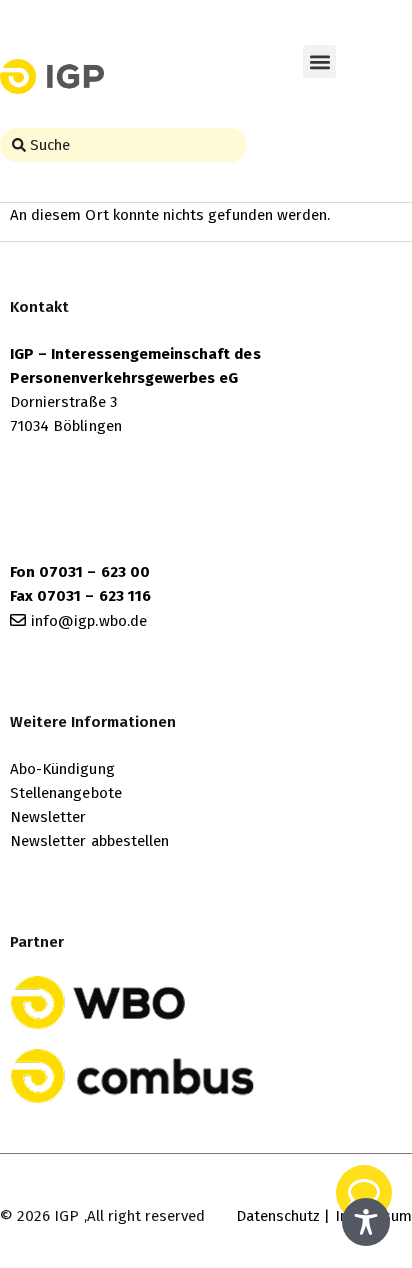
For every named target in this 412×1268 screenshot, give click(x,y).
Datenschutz (278, 1216)
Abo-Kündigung (62, 769)
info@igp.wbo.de (89, 621)
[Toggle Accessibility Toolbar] (366, 1222)
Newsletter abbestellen (89, 841)
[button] (319, 61)
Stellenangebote (66, 793)
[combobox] (123, 145)
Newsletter (48, 817)
